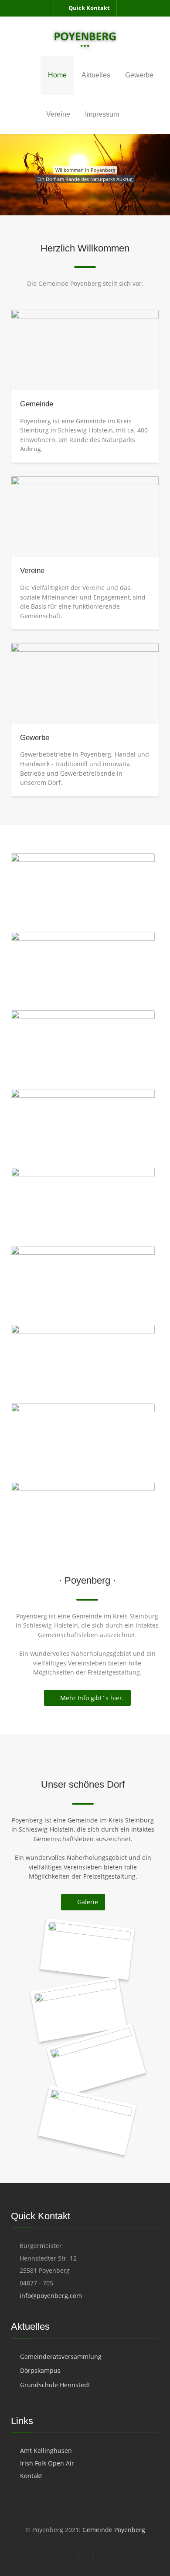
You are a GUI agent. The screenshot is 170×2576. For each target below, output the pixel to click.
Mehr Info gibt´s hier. (92, 1698)
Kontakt (31, 2476)
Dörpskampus (40, 2370)
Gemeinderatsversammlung (61, 2357)
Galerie (88, 1902)
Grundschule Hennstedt (55, 2385)
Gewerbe (35, 738)
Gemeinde (37, 404)
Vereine (32, 571)
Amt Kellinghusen (46, 2450)
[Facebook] (86, 2555)
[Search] (156, 114)
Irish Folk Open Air (47, 2463)
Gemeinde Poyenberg (113, 2530)
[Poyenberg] (85, 36)
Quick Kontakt (89, 8)
